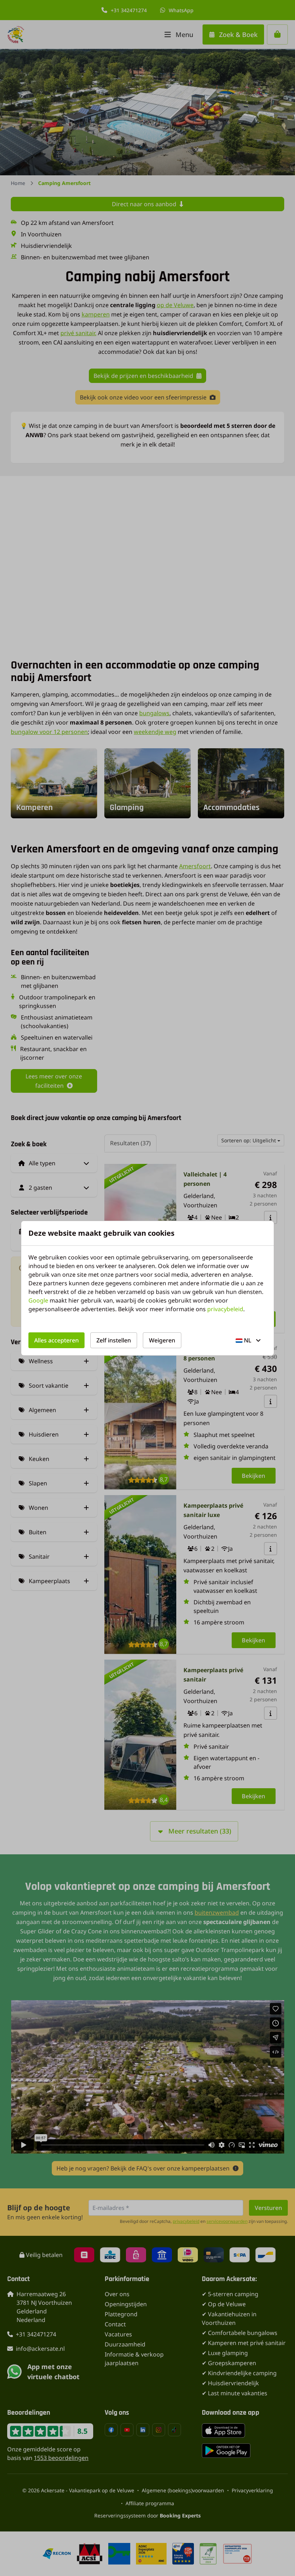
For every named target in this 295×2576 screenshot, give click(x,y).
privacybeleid (225, 1309)
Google (38, 1300)
